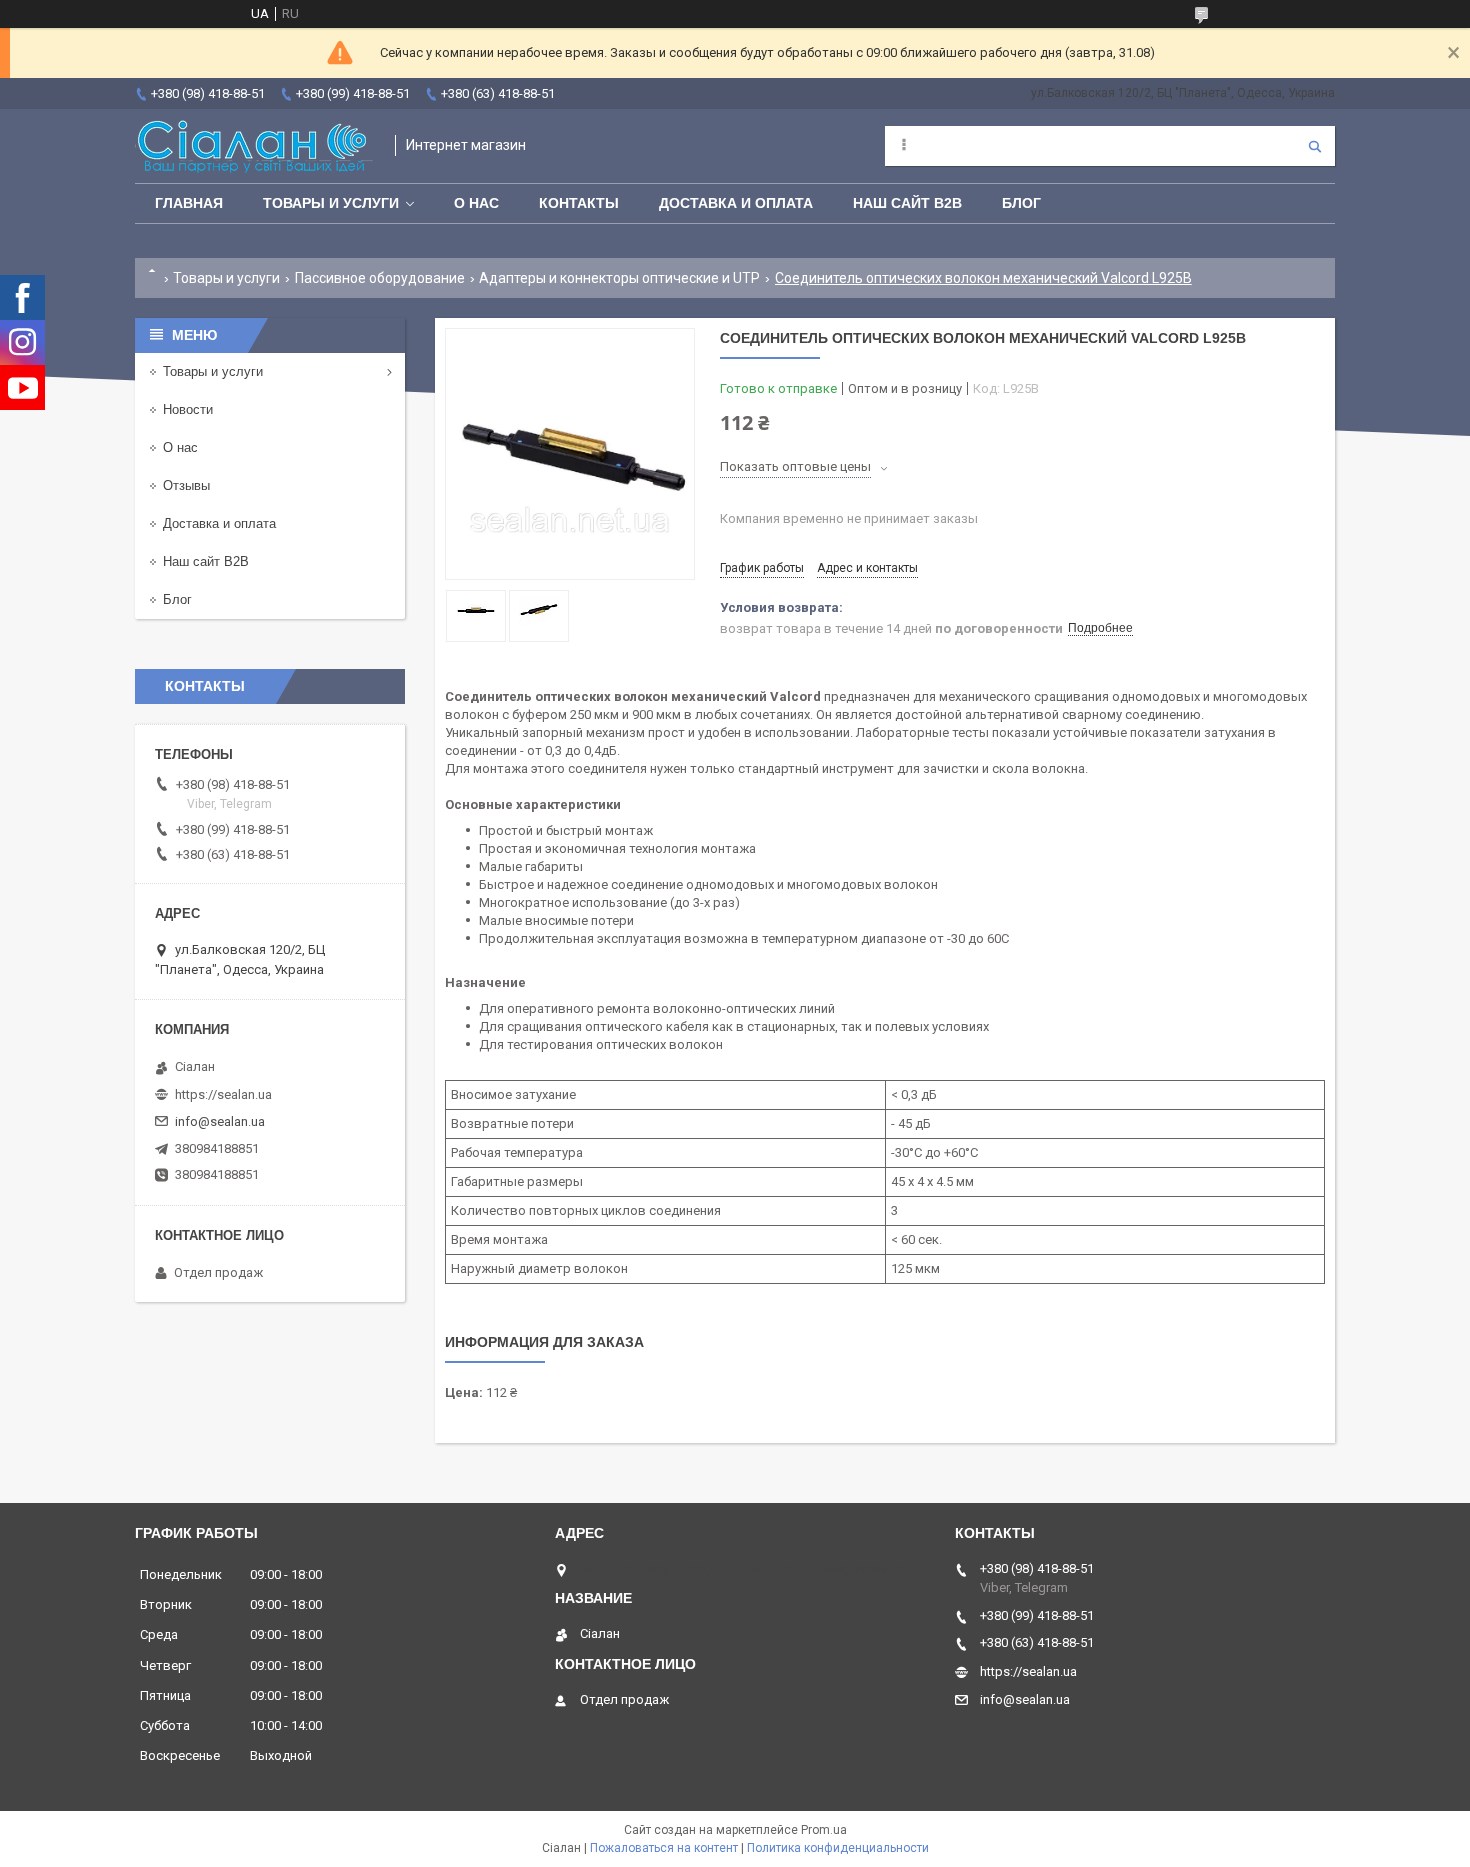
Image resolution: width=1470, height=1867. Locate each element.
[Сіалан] (255, 146)
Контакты (579, 203)
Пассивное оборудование (380, 278)
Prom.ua (824, 1830)
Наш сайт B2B (907, 203)
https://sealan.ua (223, 1094)
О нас (476, 203)
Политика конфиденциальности (838, 1848)
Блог (1021, 203)
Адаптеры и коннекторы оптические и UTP (619, 278)
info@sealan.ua (220, 1121)
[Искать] (1315, 146)
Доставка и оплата (736, 203)
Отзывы (186, 485)
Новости (188, 409)
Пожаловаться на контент (664, 1848)
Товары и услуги (331, 203)
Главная (189, 203)
